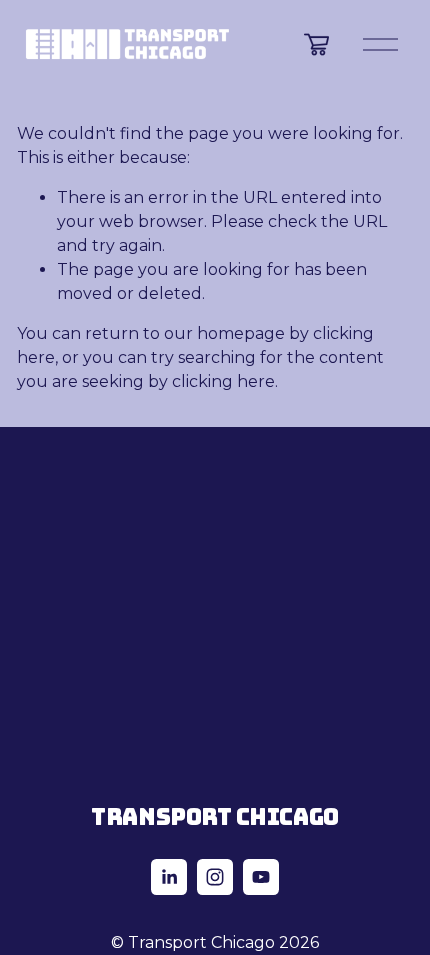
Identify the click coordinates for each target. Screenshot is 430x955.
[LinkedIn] (169, 877)
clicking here (223, 381)
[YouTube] (261, 877)
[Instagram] (215, 877)
